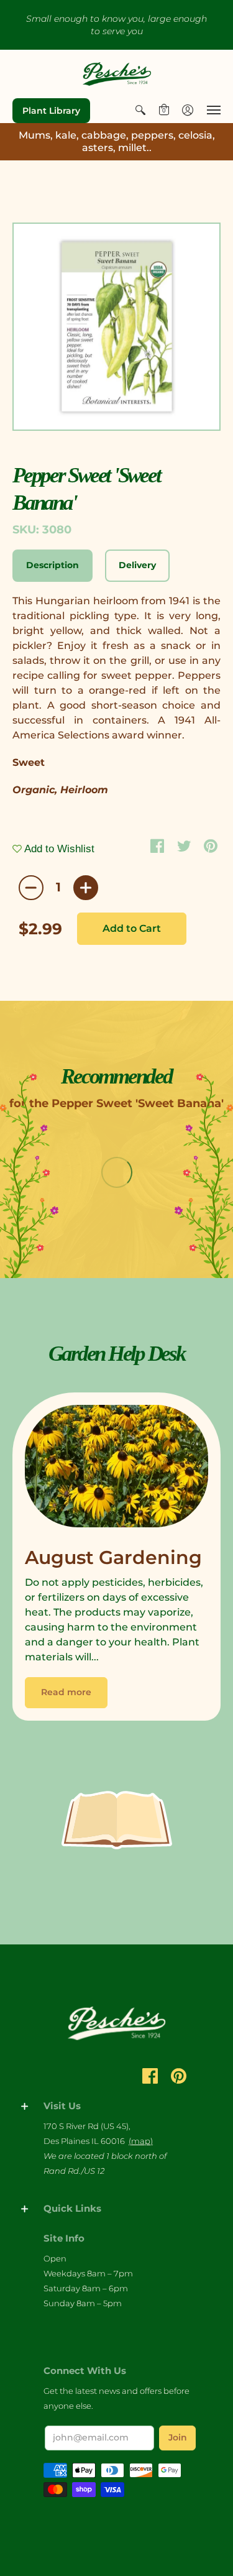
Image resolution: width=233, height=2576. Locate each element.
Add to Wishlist (58, 849)
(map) (141, 2141)
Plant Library (51, 111)
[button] (140, 110)
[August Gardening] (116, 1469)
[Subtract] (31, 888)
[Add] (86, 888)
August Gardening (113, 1557)
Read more (66, 1692)
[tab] (53, 566)
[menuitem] (140, 110)
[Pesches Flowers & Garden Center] (117, 74)
